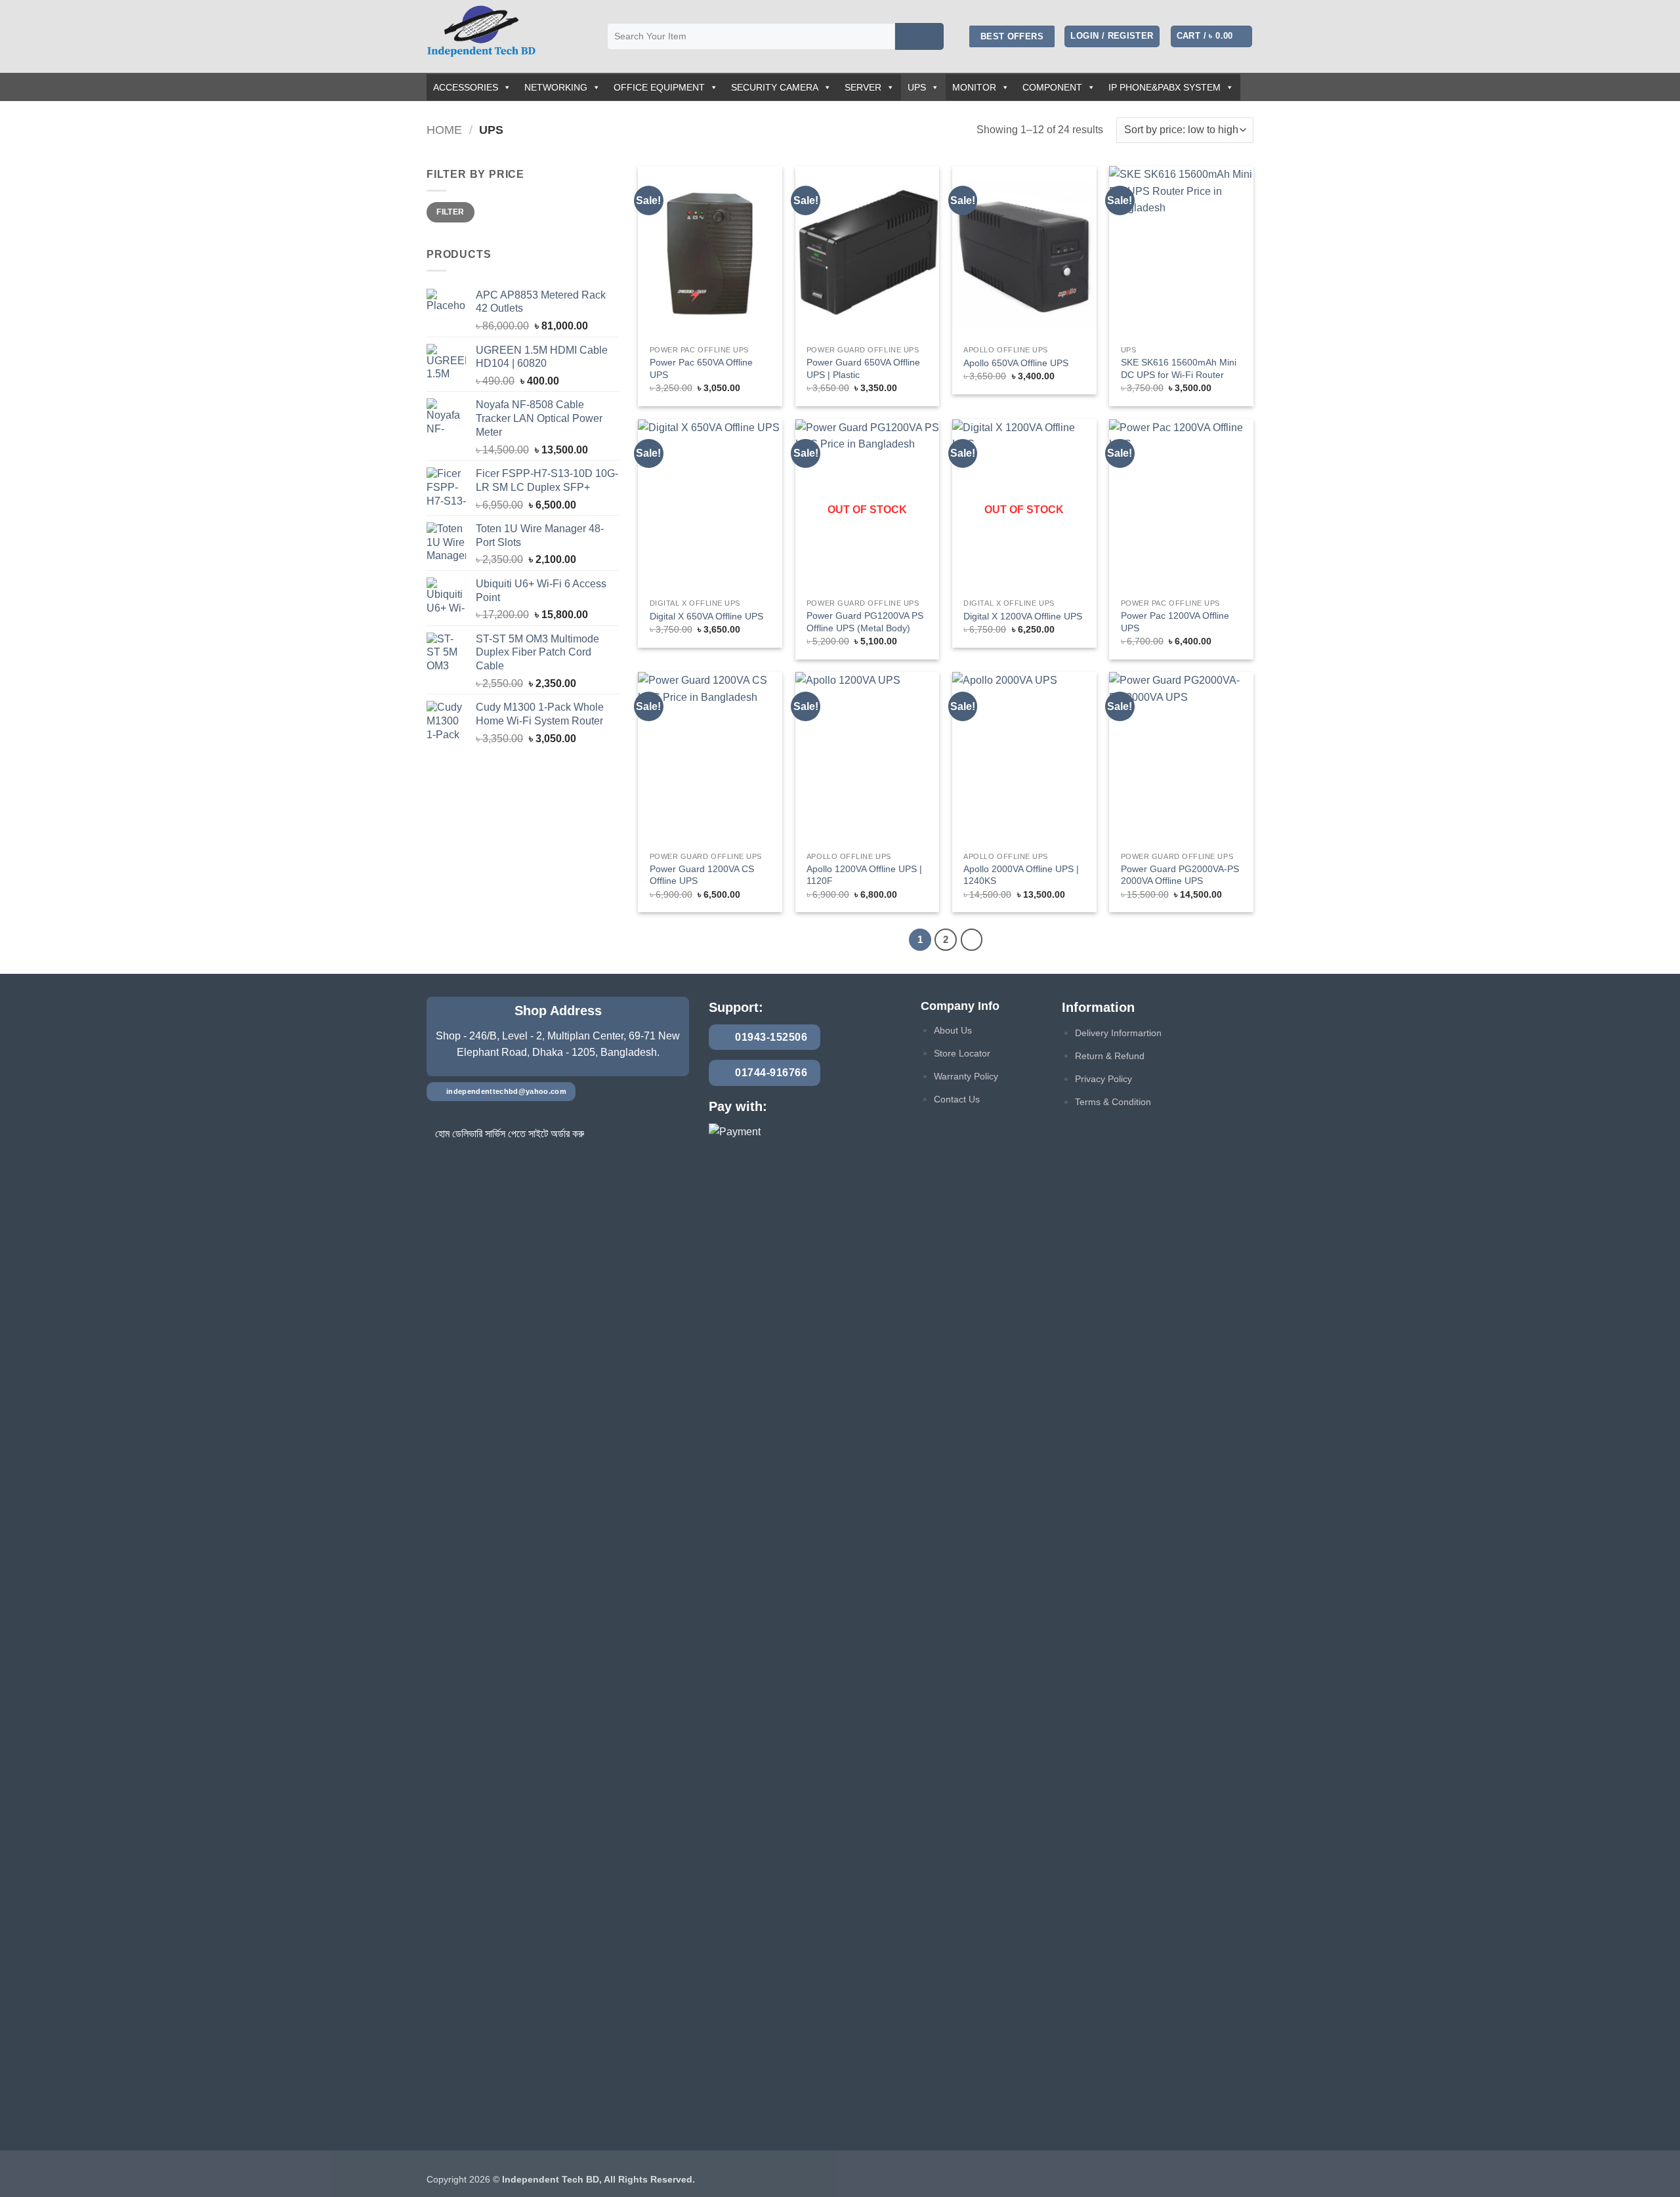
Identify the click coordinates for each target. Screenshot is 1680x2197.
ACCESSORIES (466, 87)
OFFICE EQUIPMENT (659, 87)
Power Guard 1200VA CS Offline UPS (702, 875)
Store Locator (962, 1053)
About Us (953, 1030)
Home (444, 130)
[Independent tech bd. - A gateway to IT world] (507, 36)
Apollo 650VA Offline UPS (1016, 363)
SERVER (863, 87)
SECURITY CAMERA (775, 87)
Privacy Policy (1103, 1079)
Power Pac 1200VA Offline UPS (1175, 622)
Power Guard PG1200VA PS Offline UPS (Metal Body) (865, 622)
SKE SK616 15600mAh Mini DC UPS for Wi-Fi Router (1179, 368)
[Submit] (919, 37)
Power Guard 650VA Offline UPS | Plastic (863, 368)
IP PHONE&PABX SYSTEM (1165, 87)
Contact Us (957, 1099)
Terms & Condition (1113, 1102)
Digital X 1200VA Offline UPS (1023, 616)
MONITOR (974, 87)
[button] (1112, 36)
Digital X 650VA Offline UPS (706, 616)
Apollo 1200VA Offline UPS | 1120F (864, 875)
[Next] (972, 940)
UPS (917, 87)
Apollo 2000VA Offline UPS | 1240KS (1021, 875)
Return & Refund (1110, 1056)
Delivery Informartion (1118, 1033)
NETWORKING (556, 87)
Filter (450, 212)
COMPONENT (1052, 87)
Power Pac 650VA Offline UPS (701, 368)
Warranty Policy (966, 1076)
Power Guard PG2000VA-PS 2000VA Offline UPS (1180, 875)
